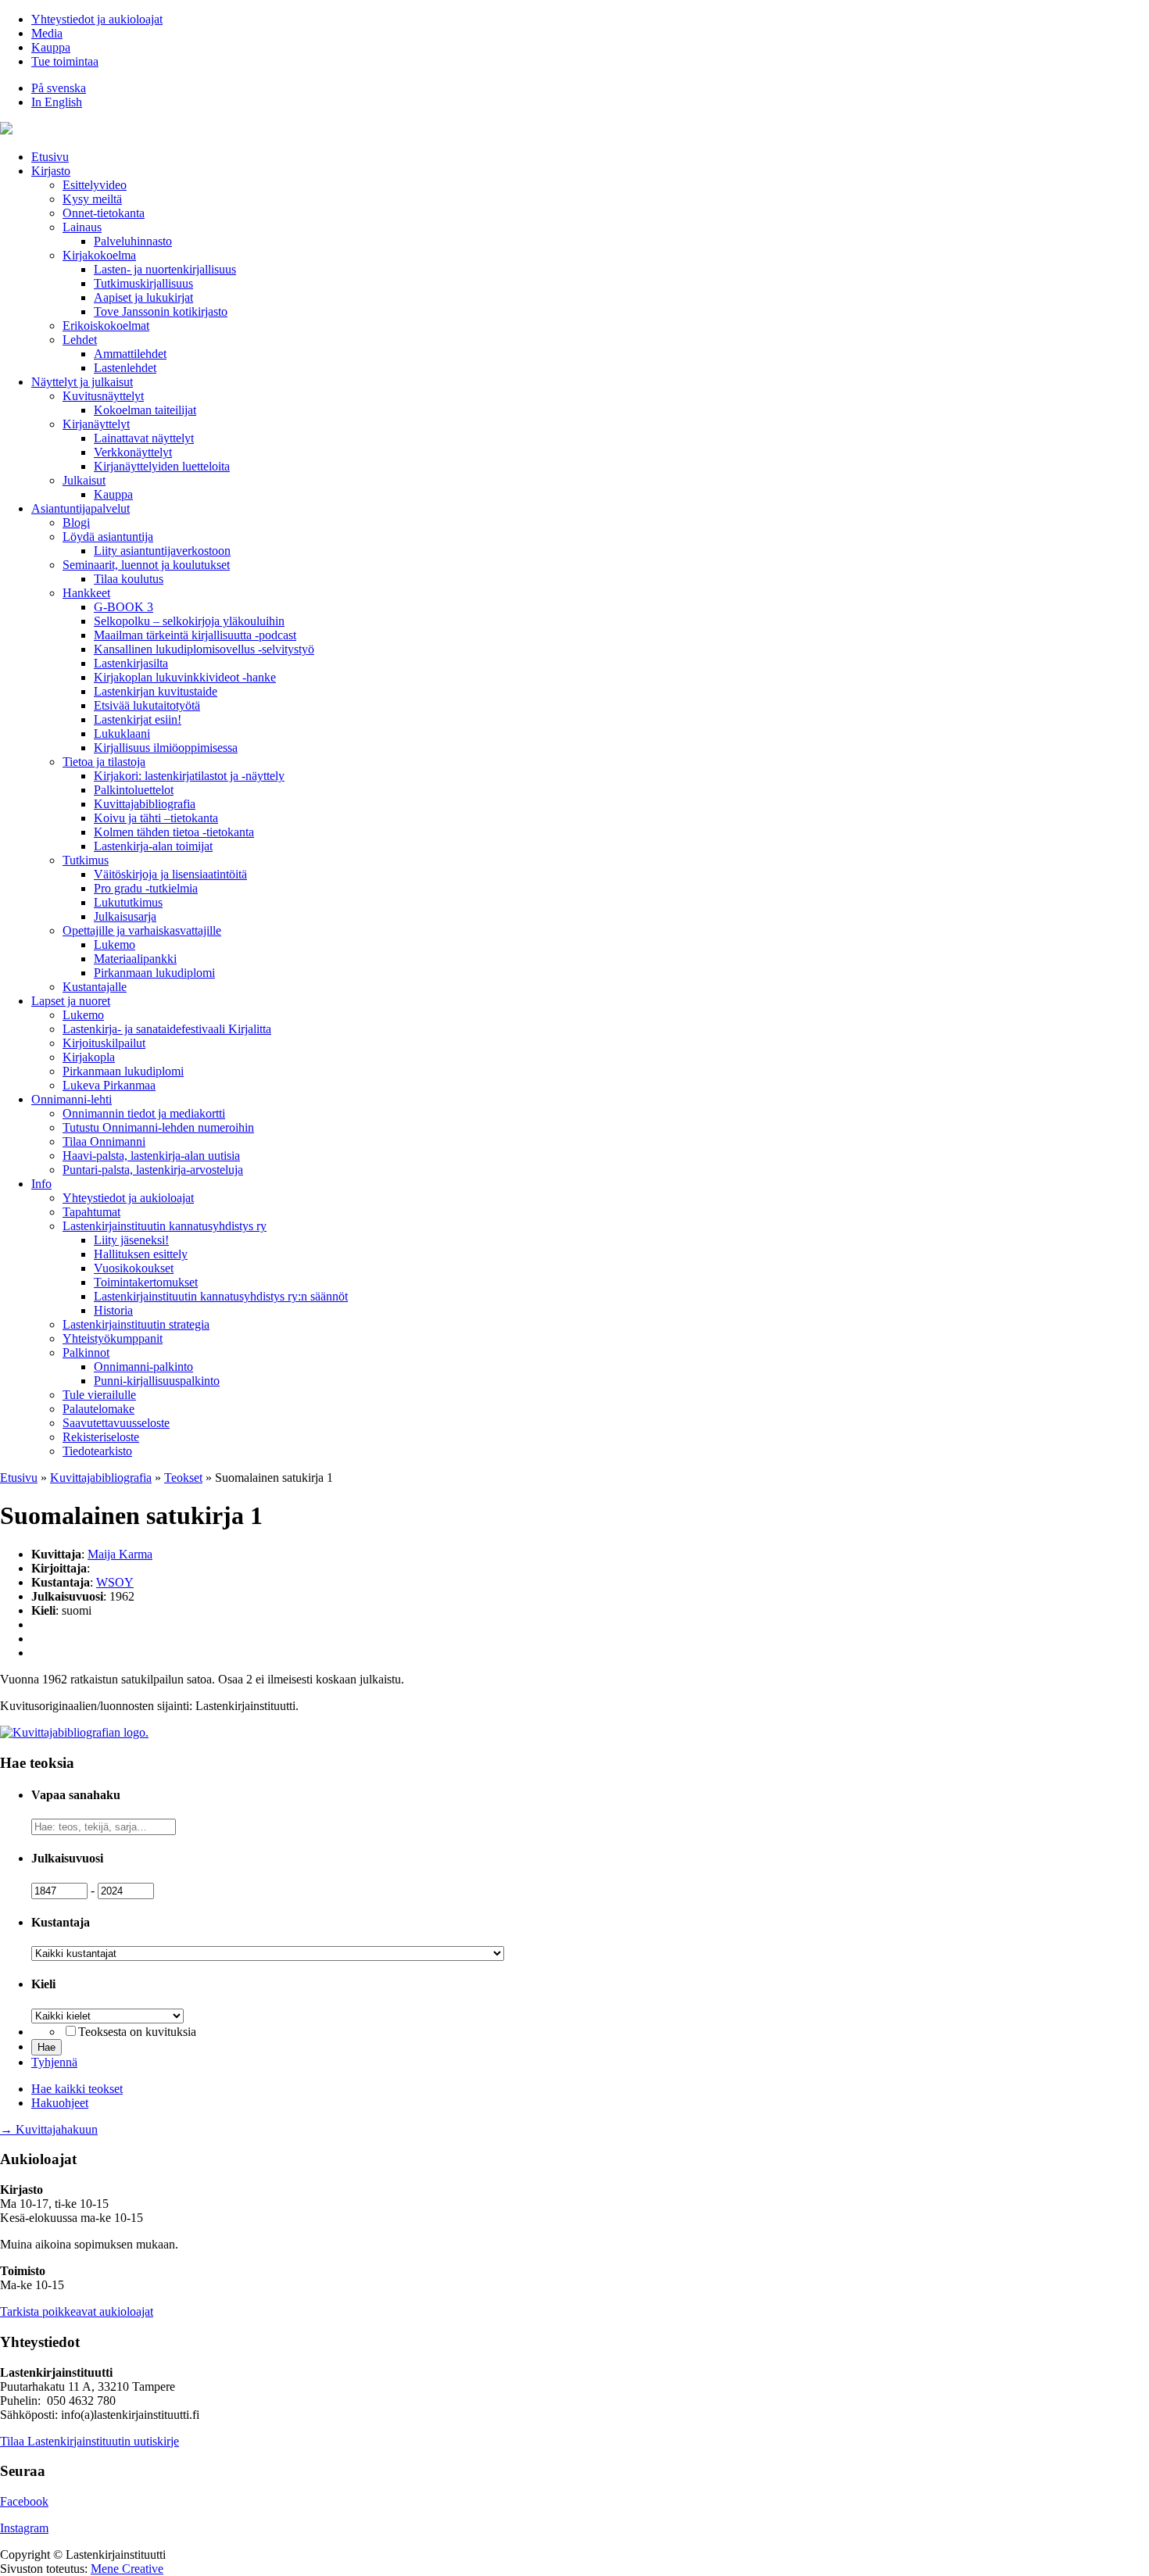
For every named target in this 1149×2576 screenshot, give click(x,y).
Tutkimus (86, 860)
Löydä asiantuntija (108, 537)
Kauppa (51, 47)
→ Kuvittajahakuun (49, 2129)
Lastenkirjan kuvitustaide (156, 691)
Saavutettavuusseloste (116, 1423)
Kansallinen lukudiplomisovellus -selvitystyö (204, 649)
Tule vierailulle (99, 1395)
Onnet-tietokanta (104, 213)
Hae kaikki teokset (77, 2089)
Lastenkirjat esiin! (138, 719)
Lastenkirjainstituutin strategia (136, 1324)
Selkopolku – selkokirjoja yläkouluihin (189, 621)
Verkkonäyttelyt (133, 452)
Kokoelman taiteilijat (145, 410)
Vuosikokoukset (134, 1268)
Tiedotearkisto (97, 1451)
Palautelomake (98, 1409)
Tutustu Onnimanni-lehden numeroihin (158, 1127)
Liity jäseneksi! (131, 1240)
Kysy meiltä (92, 199)
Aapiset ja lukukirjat (143, 297)
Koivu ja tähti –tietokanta (156, 818)
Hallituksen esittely (141, 1254)
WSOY (115, 1582)
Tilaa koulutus (129, 579)
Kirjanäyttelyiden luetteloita (162, 466)
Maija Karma (120, 1554)
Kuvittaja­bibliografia (145, 804)
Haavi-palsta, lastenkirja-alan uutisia (151, 1156)
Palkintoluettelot (134, 790)
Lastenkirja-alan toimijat (153, 846)
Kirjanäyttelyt (96, 424)
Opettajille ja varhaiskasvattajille (142, 930)
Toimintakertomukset (146, 1282)
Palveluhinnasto (133, 241)
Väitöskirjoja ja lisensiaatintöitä (170, 874)
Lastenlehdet (125, 368)
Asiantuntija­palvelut (81, 508)
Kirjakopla (89, 1057)
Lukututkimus (128, 902)
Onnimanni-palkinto (143, 1367)
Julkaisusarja (125, 916)
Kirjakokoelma (99, 255)
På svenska (59, 88)
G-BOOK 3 (123, 607)
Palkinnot (86, 1352)
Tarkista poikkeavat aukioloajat (77, 2311)
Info (41, 1184)
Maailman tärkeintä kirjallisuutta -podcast (195, 635)
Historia (113, 1310)
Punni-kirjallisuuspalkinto (157, 1381)
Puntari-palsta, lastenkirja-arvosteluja (153, 1170)
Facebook (24, 2501)
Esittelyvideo (95, 185)
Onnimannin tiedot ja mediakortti (144, 1113)
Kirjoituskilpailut (104, 1043)
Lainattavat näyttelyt (144, 438)
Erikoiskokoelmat (106, 326)
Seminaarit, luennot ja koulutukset (146, 565)
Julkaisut (84, 480)
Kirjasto (51, 171)
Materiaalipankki (135, 959)
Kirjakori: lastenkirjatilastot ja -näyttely (189, 776)
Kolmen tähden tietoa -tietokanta (174, 832)
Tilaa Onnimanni (104, 1141)
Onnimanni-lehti (72, 1099)
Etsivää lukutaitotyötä (147, 705)
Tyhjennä (54, 2062)
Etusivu (50, 157)
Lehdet (80, 340)
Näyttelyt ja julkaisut (82, 382)
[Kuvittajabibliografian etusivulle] (74, 1732)
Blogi (76, 522)
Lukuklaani (122, 733)
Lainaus (82, 227)
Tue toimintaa (65, 61)
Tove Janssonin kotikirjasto (161, 311)
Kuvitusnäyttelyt (103, 396)
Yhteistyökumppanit (113, 1338)
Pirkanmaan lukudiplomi (154, 973)
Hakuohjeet (60, 2103)
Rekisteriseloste (101, 1437)
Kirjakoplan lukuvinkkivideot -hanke (185, 677)
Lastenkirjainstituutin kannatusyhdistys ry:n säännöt (221, 1296)
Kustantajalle (95, 987)
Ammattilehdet (130, 354)
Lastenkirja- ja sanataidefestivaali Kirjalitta (167, 1029)
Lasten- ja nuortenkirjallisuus (165, 269)
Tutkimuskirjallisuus (143, 283)
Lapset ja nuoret (71, 1001)
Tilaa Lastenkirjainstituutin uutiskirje (89, 2441)
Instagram (24, 2528)
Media (47, 33)
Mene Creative (127, 2569)
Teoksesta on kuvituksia (137, 2032)
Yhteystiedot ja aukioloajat (97, 19)
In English (57, 102)
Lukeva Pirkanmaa (109, 1085)
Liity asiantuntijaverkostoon (162, 551)
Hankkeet (86, 593)
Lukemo (115, 945)
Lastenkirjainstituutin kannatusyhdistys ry (165, 1226)
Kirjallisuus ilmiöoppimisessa (166, 748)
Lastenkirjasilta (131, 663)
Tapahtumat (91, 1212)
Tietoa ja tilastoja (104, 762)
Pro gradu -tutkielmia (146, 888)
